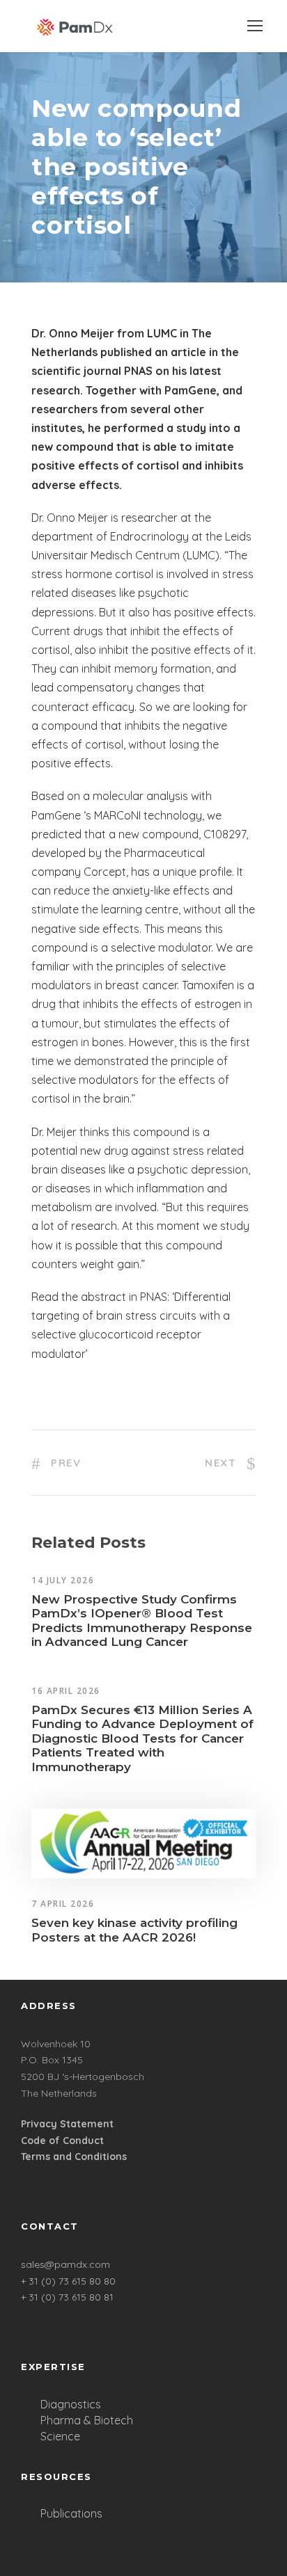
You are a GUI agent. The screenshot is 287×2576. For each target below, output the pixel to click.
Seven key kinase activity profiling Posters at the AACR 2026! (134, 1930)
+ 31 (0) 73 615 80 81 (67, 2297)
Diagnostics (71, 2404)
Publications (71, 2513)
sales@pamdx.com (65, 2264)
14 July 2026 (63, 1580)
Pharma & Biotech (87, 2420)
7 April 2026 (63, 1904)
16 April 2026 (66, 1691)
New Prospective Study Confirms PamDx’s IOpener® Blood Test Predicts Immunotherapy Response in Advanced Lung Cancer (142, 1621)
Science (60, 2436)
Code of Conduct (62, 2141)
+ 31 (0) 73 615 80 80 (68, 2281)
